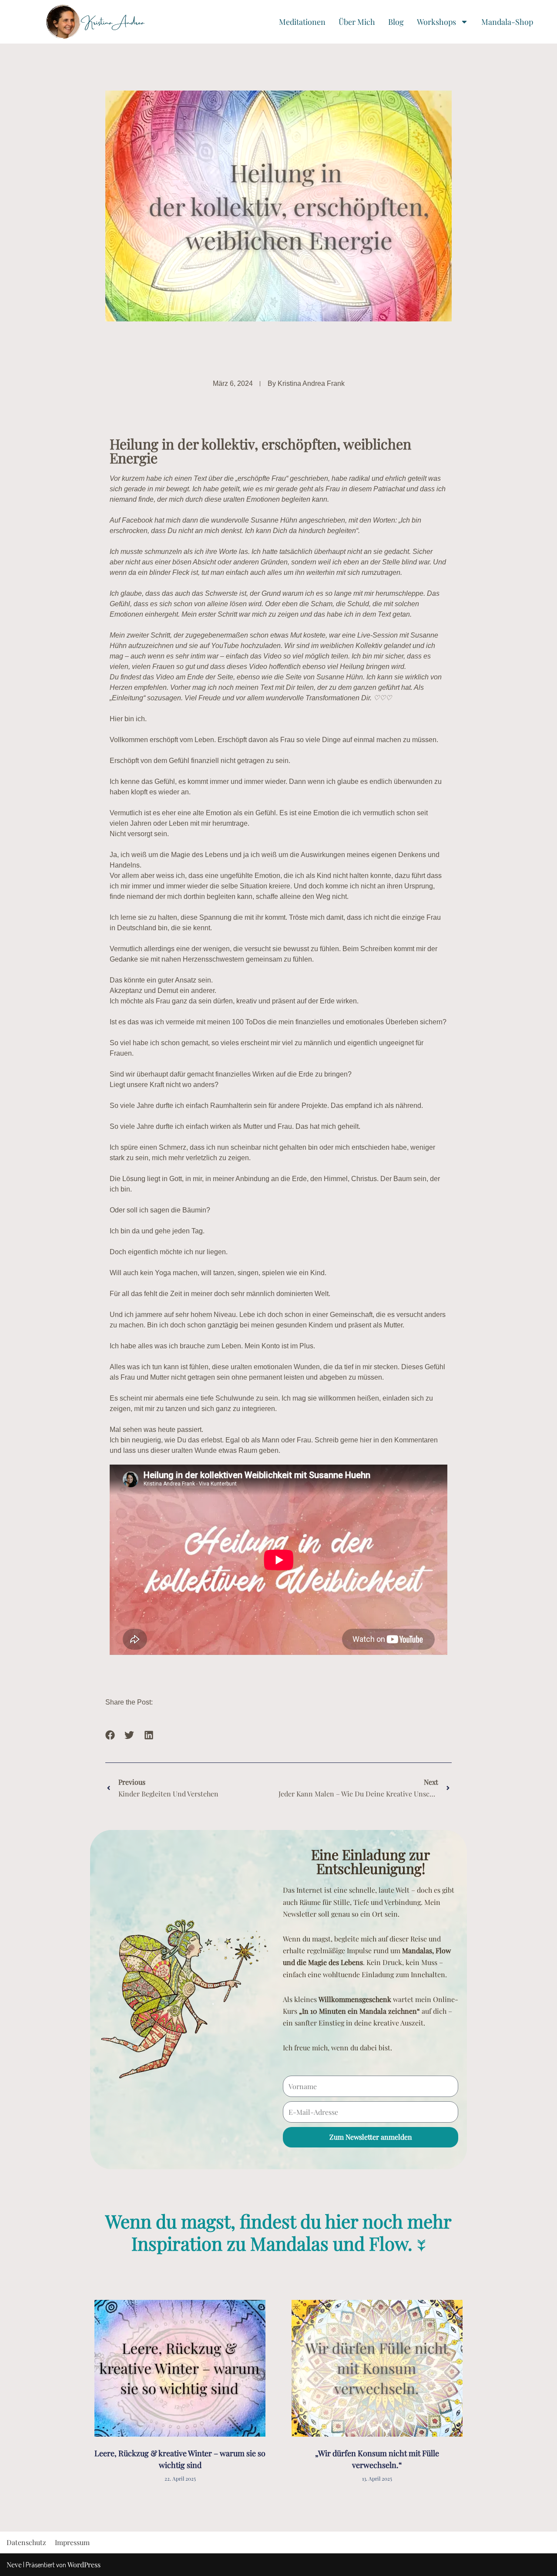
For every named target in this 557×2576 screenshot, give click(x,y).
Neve (14, 2564)
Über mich (357, 22)
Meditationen (302, 22)
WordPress (84, 2564)
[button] (110, 1735)
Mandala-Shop (507, 22)
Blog (396, 22)
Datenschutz (26, 2542)
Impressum (72, 2542)
